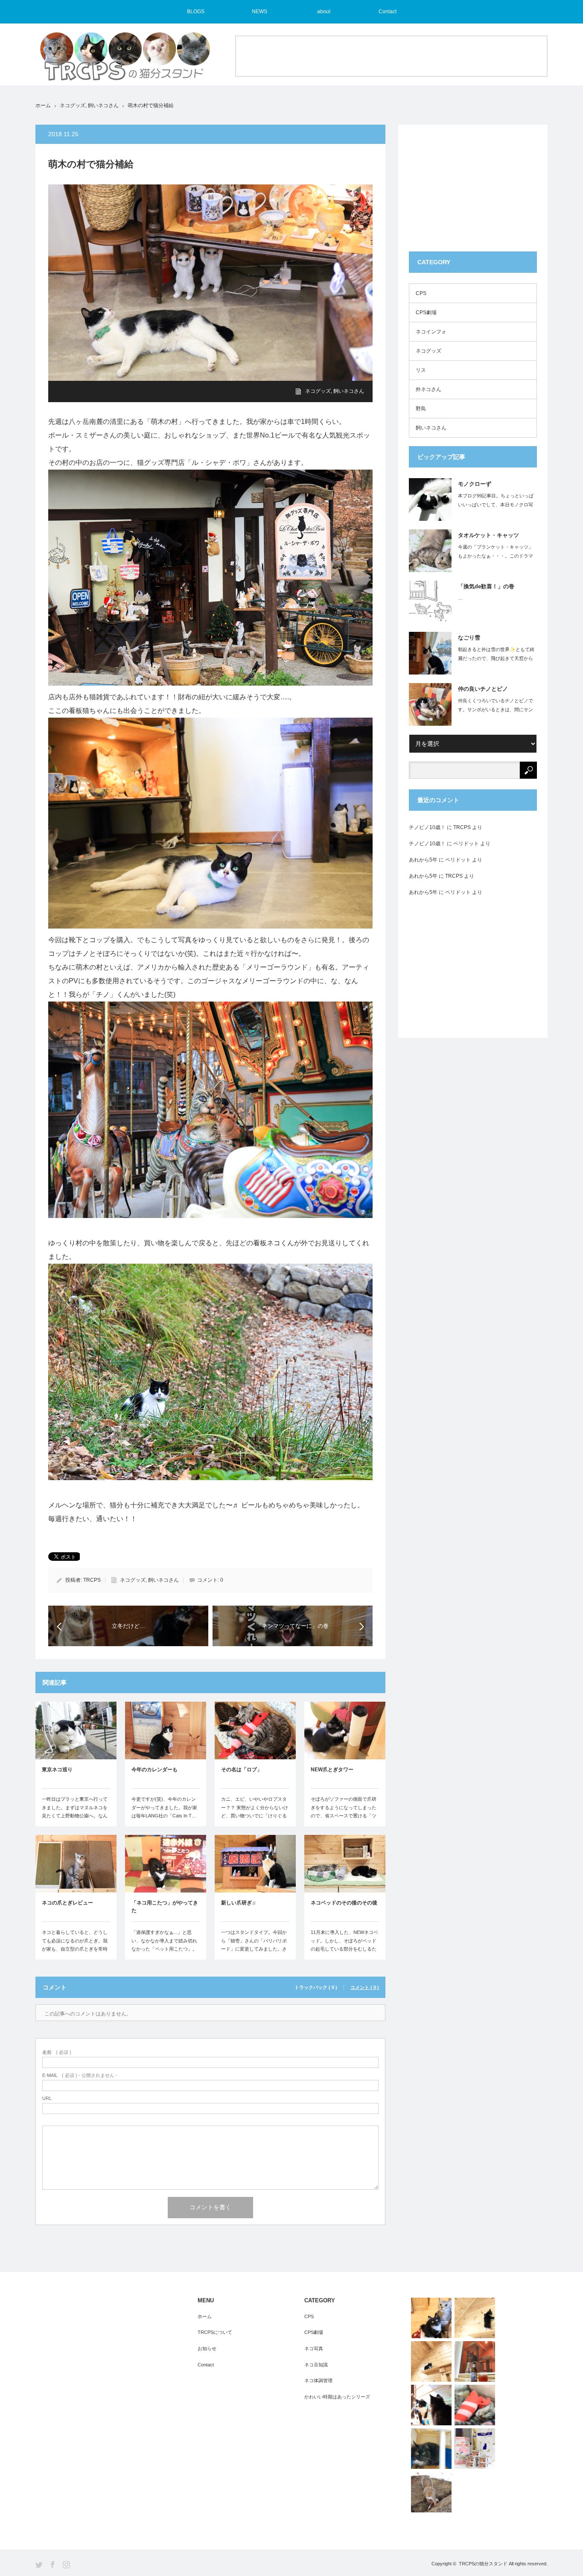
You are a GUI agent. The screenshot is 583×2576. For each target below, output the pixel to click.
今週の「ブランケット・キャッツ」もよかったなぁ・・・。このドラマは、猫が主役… (496, 556)
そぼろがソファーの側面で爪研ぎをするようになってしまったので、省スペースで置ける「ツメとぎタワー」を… (344, 1812)
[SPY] (475, 2318)
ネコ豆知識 (316, 2365)
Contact (388, 12)
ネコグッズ (73, 105)
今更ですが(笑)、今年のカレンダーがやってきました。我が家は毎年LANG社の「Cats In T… (164, 1808)
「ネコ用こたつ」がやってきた (165, 1907)
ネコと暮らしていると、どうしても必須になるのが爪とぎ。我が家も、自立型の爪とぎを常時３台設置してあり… (75, 1945)
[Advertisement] (391, 55)
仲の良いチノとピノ (483, 689)
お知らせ (207, 2348)
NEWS (259, 12)
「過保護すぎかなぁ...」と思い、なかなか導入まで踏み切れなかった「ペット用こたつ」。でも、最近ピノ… (164, 1945)
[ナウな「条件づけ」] (431, 2318)
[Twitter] (39, 2565)
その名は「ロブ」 (242, 1770)
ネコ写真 (314, 2348)
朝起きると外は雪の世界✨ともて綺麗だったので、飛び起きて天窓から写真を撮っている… (496, 658)
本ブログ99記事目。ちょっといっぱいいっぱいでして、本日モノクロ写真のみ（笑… (496, 505)
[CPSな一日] (431, 2405)
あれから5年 (423, 860)
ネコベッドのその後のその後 (344, 1903)
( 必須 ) (57, 2052)
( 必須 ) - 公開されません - (80, 2075)
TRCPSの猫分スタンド (483, 2564)
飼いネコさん (103, 105)
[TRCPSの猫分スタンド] (125, 60)
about (324, 12)
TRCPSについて (215, 2332)
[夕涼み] (475, 2361)
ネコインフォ (431, 332)
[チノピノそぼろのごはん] (475, 2449)
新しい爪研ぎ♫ (238, 1903)
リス (421, 370)
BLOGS (196, 12)
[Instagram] (66, 2565)
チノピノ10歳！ (427, 827)
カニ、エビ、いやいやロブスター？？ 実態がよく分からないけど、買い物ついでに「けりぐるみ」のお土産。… (255, 1812)
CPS (421, 293)
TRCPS (92, 1580)
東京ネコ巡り (57, 1770)
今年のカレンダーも (154, 1770)
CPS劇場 (426, 313)
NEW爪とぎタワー (332, 1770)
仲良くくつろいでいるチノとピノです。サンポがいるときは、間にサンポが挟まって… (496, 710)
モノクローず (475, 484)
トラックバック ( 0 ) (316, 1987)
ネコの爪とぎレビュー (67, 1903)
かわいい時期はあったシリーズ (337, 2397)
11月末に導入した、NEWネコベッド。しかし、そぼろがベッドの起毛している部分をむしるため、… (344, 1945)
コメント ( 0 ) (365, 1987)
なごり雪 (469, 638)
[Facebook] (53, 2565)
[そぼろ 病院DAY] (431, 2449)
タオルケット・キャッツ (488, 535)
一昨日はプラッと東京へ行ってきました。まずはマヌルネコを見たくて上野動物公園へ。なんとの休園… (75, 1812)
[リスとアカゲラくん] (431, 2492)
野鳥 (421, 409)
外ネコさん (429, 389)
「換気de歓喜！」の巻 (486, 586)
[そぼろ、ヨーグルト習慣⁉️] (431, 2361)
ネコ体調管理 (318, 2380)
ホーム (205, 2316)
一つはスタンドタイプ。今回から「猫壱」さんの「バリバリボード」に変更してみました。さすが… (254, 1945)
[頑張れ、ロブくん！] (475, 2405)
